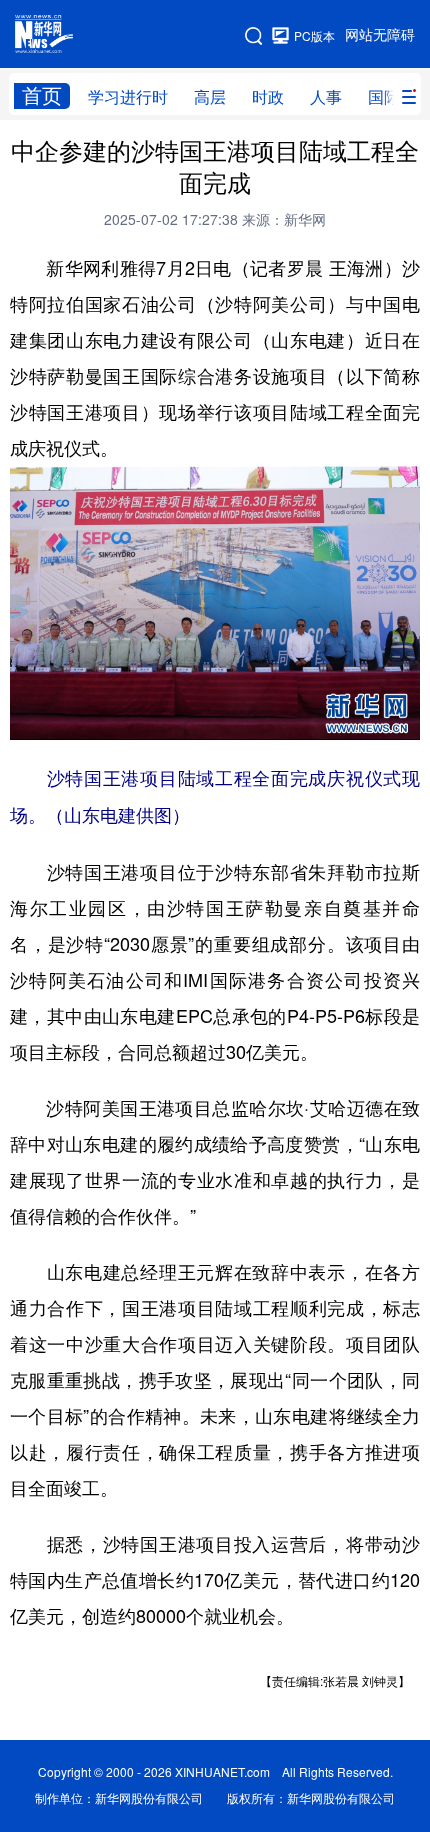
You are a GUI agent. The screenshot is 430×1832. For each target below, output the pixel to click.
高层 (210, 97)
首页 (42, 95)
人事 (326, 97)
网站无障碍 (380, 35)
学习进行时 (128, 97)
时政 (268, 97)
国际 (384, 97)
